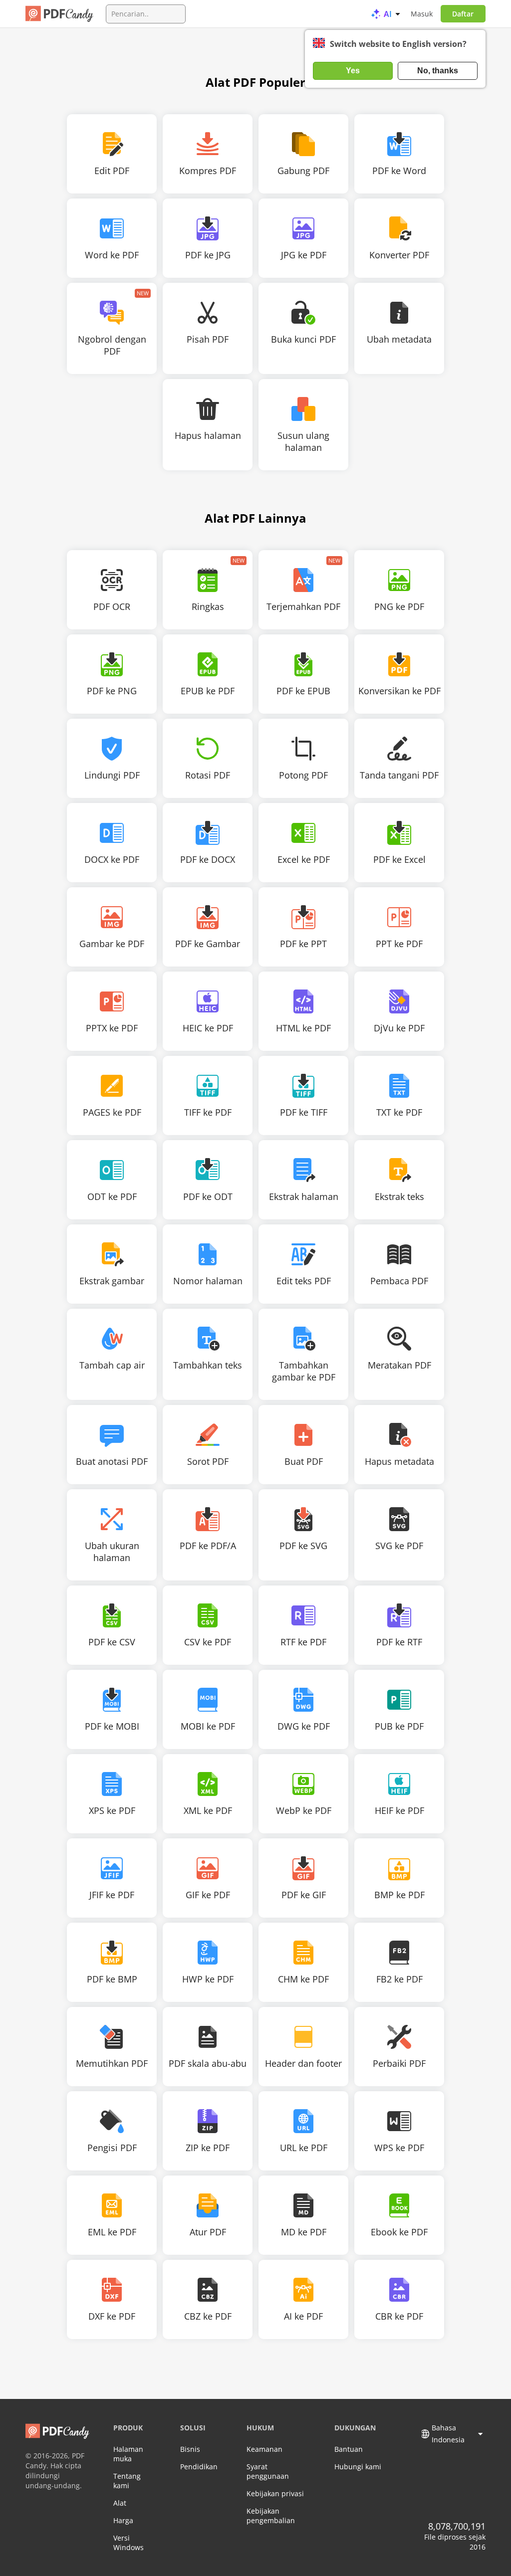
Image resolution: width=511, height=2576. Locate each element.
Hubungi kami (358, 2467)
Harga (123, 2520)
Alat (120, 2503)
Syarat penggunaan (268, 2471)
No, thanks (438, 71)
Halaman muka (128, 2454)
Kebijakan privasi (275, 2493)
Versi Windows (128, 2543)
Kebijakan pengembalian (271, 2516)
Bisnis (190, 2449)
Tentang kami (127, 2481)
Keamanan (264, 2449)
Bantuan (349, 2449)
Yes (353, 71)
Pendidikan (199, 2467)
